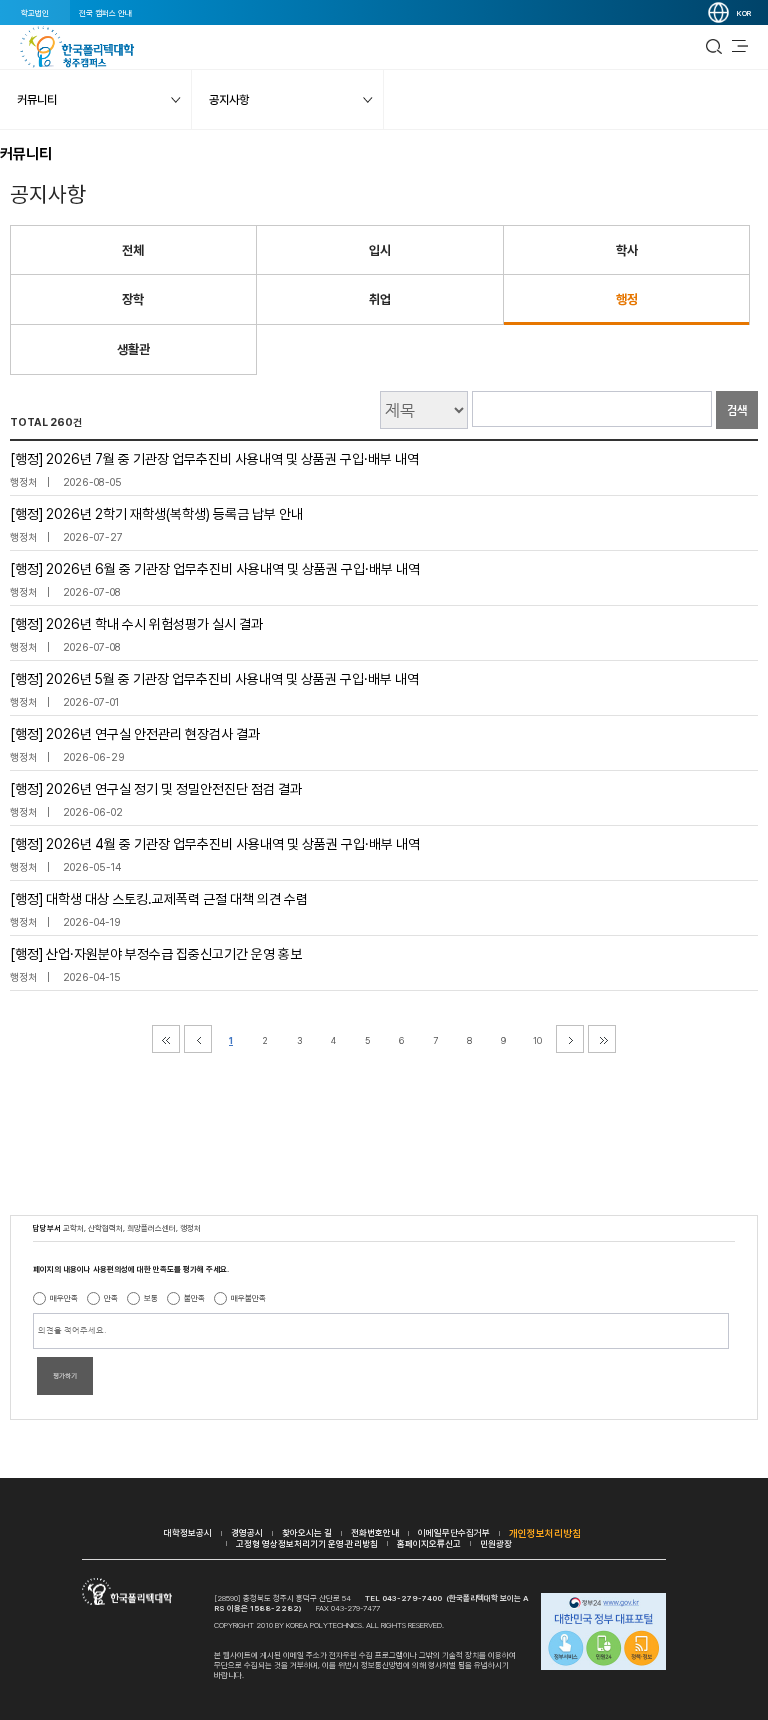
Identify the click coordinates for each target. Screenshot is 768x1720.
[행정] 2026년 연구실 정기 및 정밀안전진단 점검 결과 (156, 789)
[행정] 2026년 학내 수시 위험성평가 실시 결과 (136, 624)
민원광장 (496, 1543)
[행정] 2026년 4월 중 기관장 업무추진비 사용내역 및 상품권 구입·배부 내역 (215, 844)
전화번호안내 (375, 1532)
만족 (111, 1298)
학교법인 (35, 13)
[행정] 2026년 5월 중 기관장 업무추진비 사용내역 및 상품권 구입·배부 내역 (214, 679)
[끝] (602, 1039)
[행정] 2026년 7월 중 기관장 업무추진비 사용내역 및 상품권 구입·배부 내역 (214, 459)
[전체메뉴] (740, 47)
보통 (151, 1298)
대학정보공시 (188, 1532)
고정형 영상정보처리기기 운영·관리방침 (307, 1543)
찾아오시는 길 (307, 1532)
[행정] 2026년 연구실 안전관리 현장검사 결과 (135, 734)
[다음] (570, 1039)
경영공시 (247, 1532)
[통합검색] (714, 47)
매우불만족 (248, 1298)
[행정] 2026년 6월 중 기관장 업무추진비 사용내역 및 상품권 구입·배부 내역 (215, 569)
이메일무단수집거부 (454, 1532)
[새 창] (603, 1633)
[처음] (166, 1039)
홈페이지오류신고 (429, 1543)
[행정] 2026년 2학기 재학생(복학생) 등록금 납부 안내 (156, 514)
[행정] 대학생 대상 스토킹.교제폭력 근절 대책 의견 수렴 (159, 899)
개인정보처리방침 (545, 1533)
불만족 (194, 1298)
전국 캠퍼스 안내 (105, 13)
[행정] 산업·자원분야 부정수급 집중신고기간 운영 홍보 (156, 954)
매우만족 (64, 1298)
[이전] (198, 1039)
